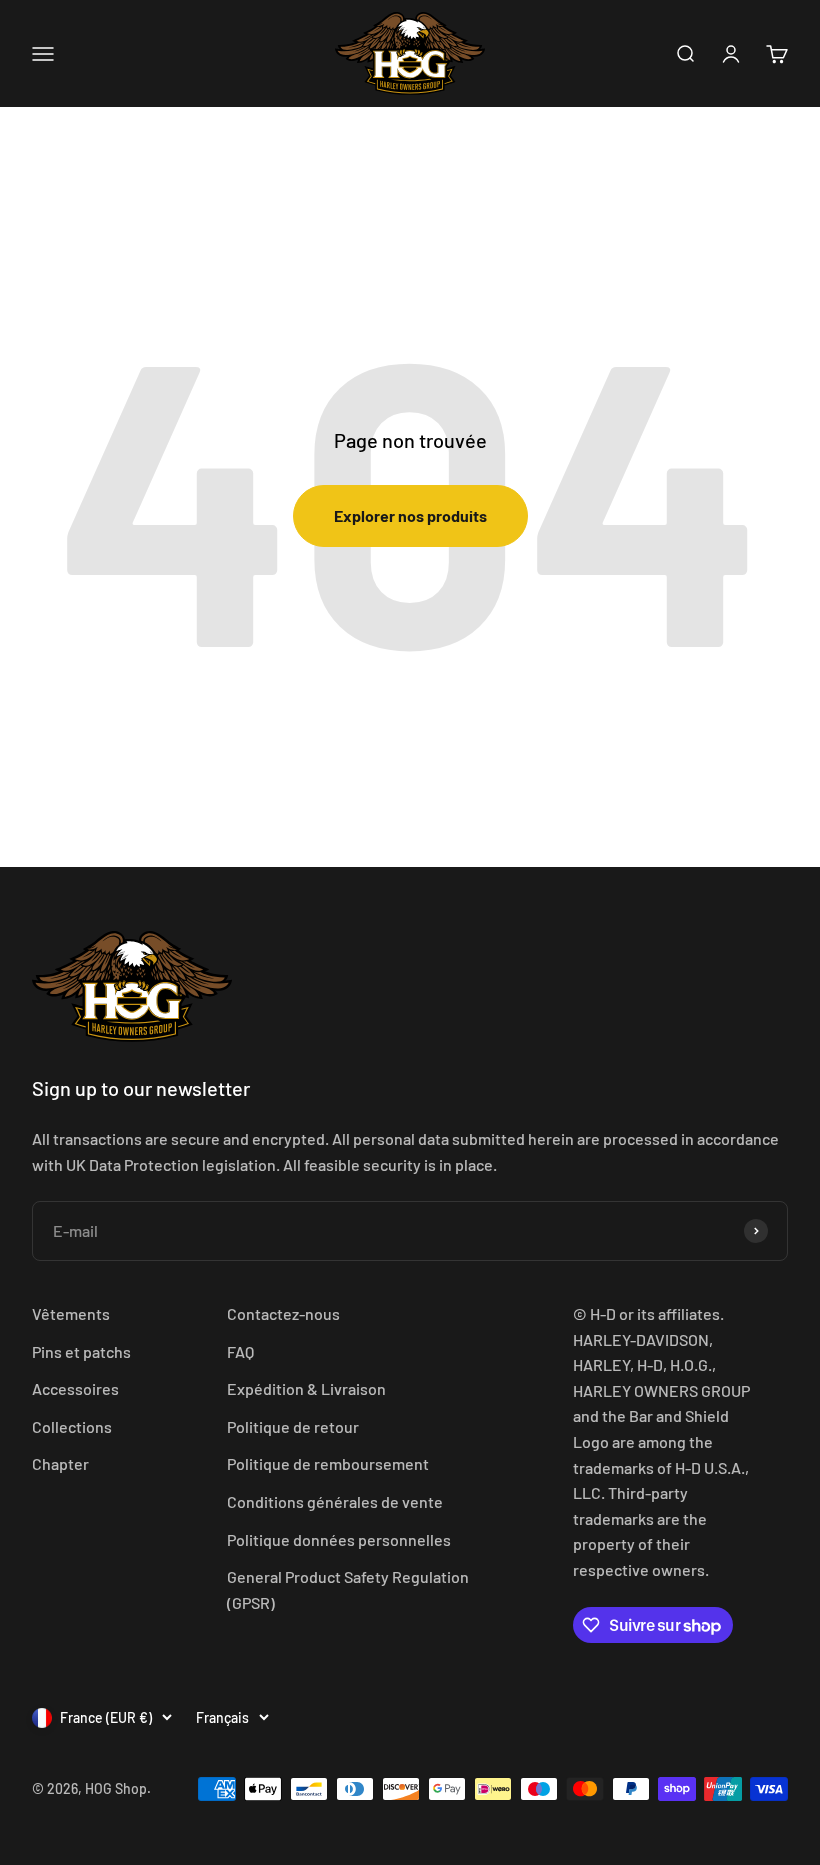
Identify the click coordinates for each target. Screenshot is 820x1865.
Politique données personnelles (339, 1539)
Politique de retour (293, 1426)
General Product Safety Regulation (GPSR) (348, 1589)
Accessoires (75, 1388)
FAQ (240, 1351)
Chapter (60, 1463)
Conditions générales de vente (335, 1501)
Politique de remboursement (328, 1463)
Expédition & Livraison (306, 1388)
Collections (72, 1426)
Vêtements (71, 1313)
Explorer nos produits (410, 515)
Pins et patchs (81, 1351)
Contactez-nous (283, 1313)
